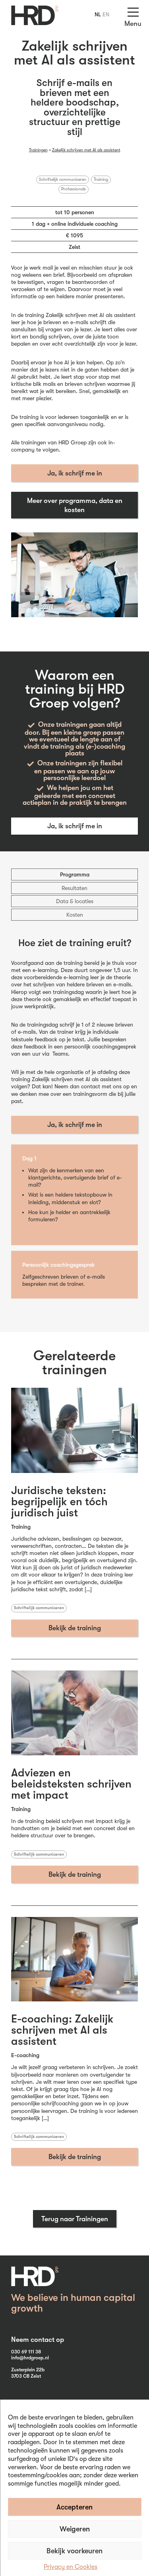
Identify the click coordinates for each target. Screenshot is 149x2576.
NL (98, 14)
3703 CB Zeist (26, 2376)
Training (101, 180)
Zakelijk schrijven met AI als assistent (86, 150)
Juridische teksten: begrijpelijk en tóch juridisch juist (59, 1502)
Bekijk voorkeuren (74, 2551)
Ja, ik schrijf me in (75, 473)
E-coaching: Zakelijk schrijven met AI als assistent (62, 2030)
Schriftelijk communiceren (63, 180)
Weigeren (75, 2529)
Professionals (74, 189)
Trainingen (38, 150)
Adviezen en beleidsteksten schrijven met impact (71, 1784)
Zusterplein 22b (28, 2370)
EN (106, 14)
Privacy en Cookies (71, 2567)
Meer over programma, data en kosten (75, 505)
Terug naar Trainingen (75, 2219)
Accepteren (74, 2507)
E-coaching (25, 2055)
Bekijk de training (75, 1628)
